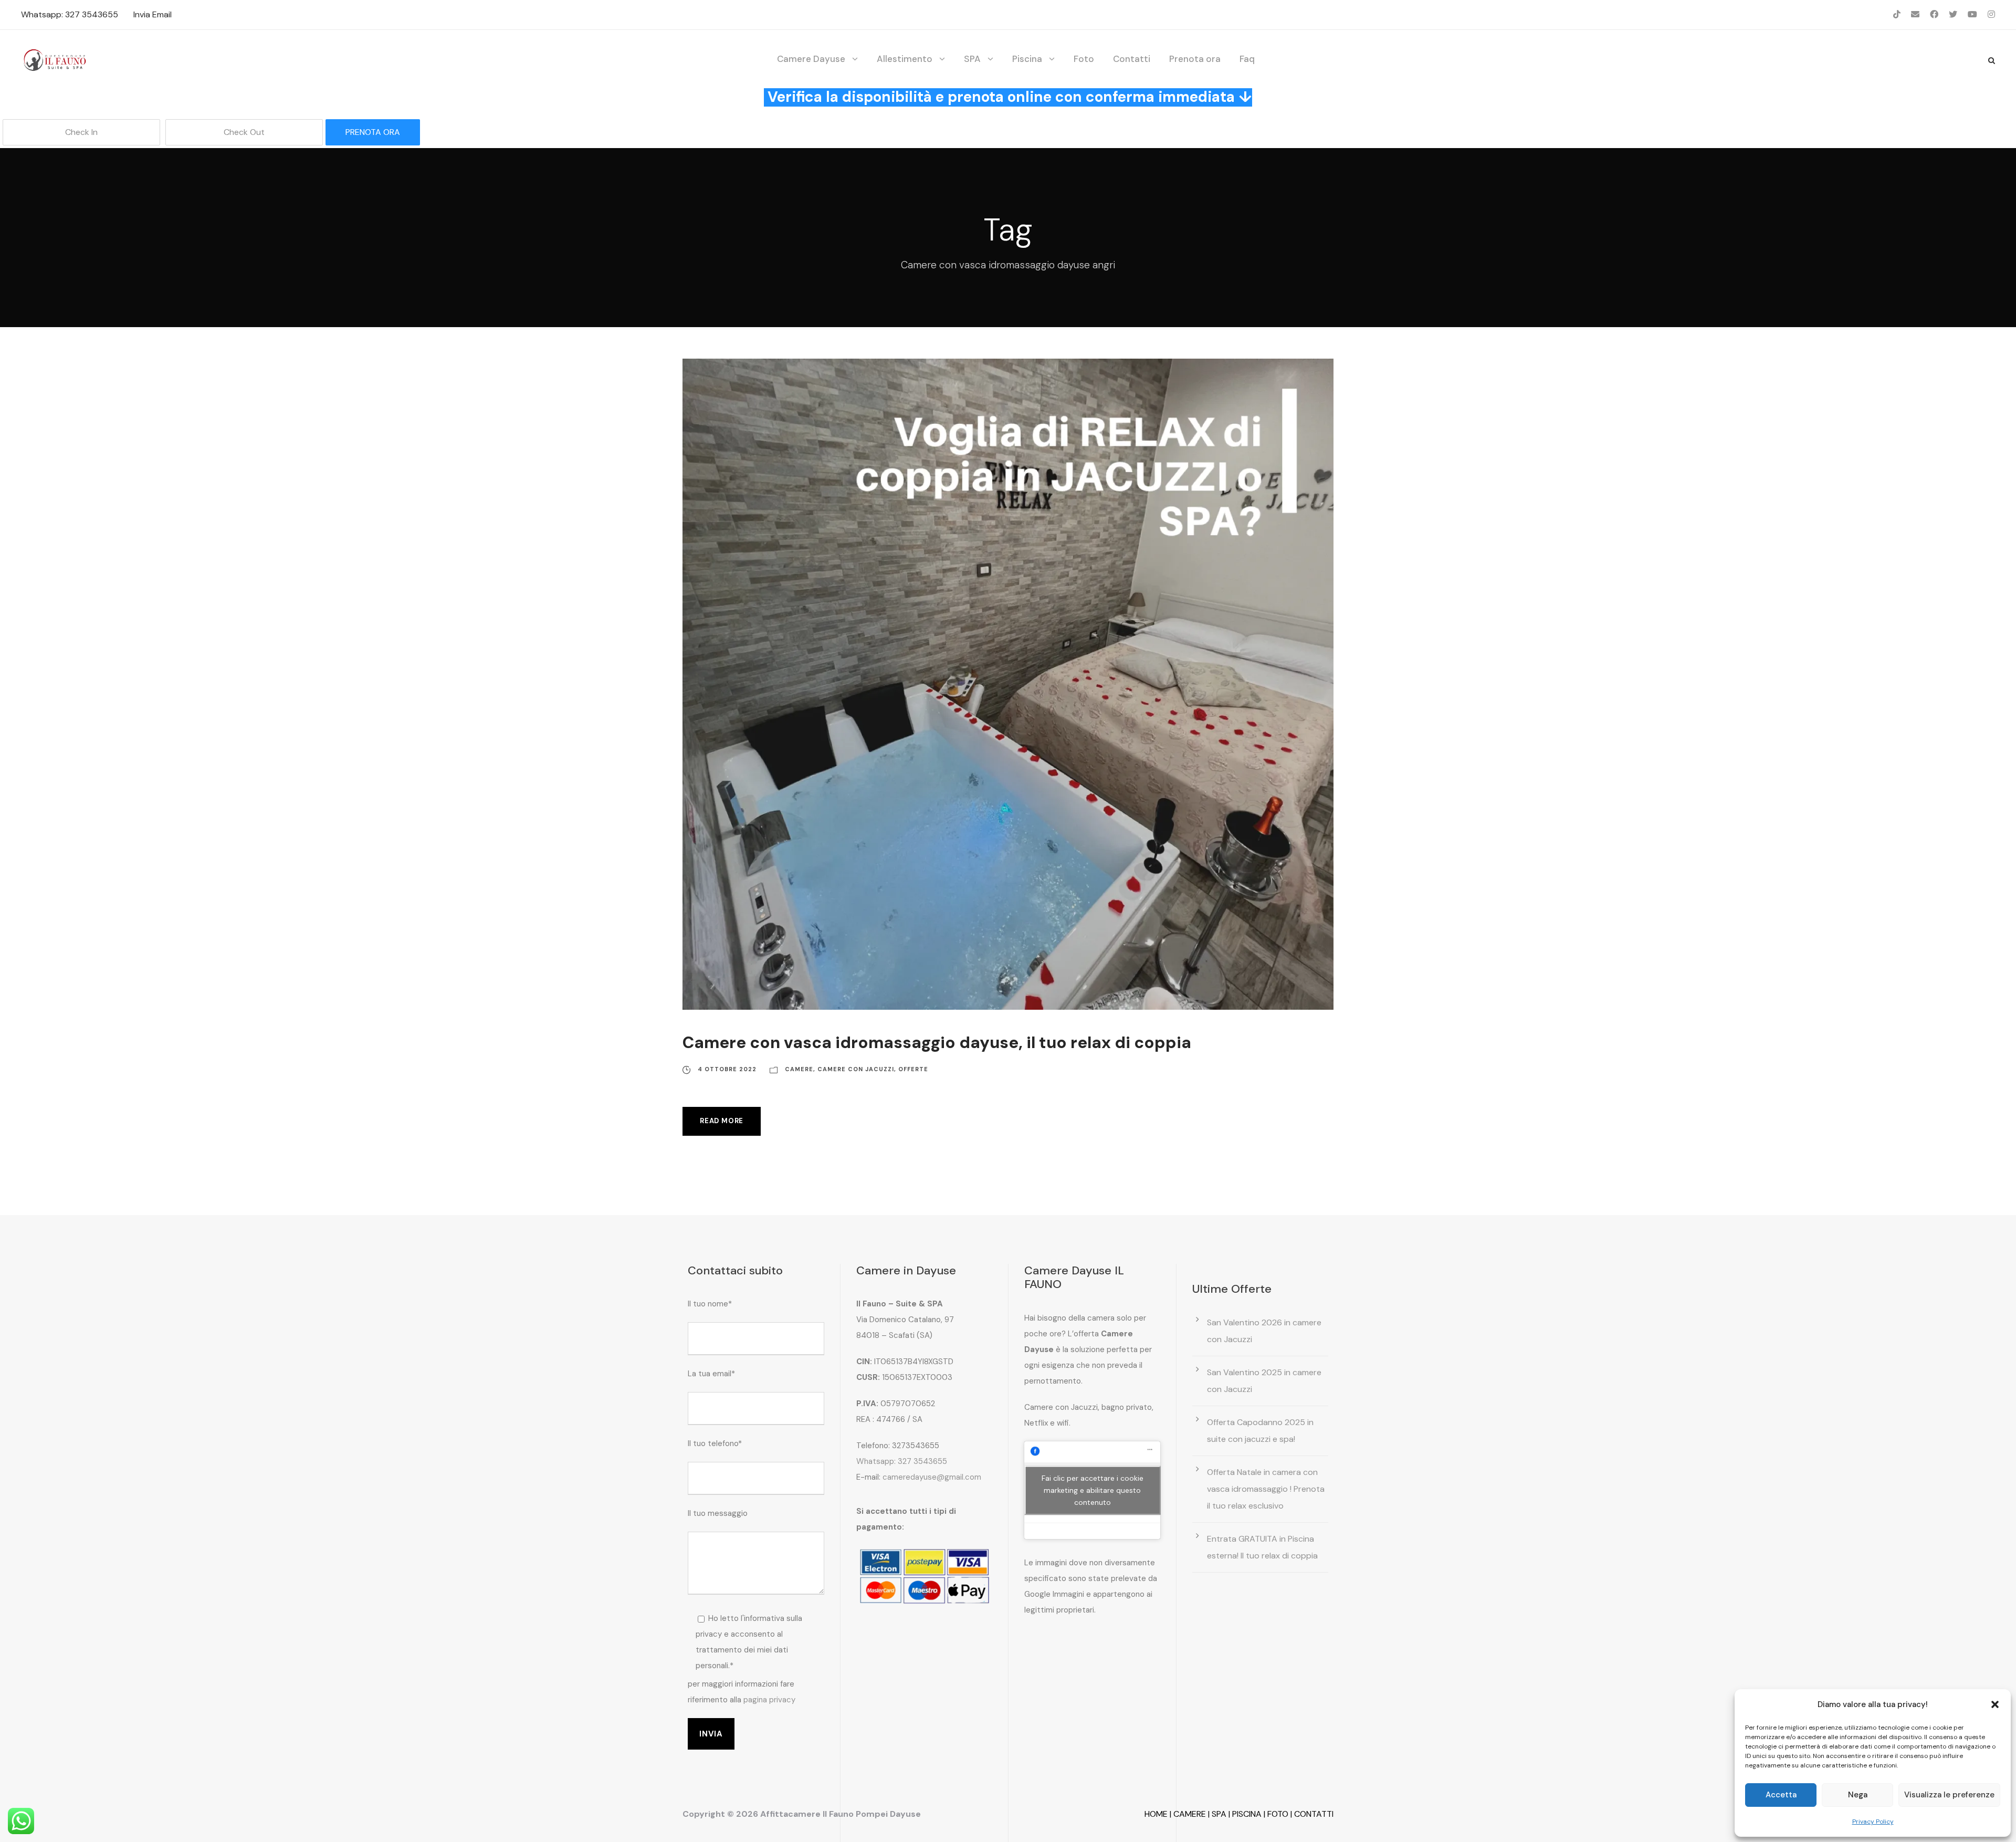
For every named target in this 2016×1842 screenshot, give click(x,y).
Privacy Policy (1873, 1822)
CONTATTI (1314, 1814)
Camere (799, 1069)
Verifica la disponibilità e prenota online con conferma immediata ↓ (1010, 97)
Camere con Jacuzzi (856, 1069)
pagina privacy (769, 1700)
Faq (1247, 59)
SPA (972, 59)
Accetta (1781, 1795)
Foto (1084, 59)
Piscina (1027, 59)
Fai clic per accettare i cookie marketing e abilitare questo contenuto (1093, 1490)
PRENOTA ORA (373, 132)
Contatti (1132, 59)
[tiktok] (1897, 14)
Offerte (913, 1069)
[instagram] (1991, 14)
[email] (1915, 14)
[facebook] (1934, 14)
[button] (1995, 1704)
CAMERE (1190, 1814)
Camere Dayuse (811, 59)
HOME (1156, 1814)
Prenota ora (1195, 59)
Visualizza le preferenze (1949, 1795)
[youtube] (1972, 14)
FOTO (1278, 1814)
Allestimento (905, 59)
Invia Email (153, 14)
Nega (1858, 1795)
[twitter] (1953, 14)
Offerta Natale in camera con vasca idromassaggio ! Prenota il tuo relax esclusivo (1266, 1489)
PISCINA (1247, 1814)
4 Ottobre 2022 (727, 1069)
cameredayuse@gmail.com (932, 1477)
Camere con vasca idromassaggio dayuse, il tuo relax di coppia (937, 1043)
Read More (722, 1121)
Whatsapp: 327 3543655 (70, 14)
